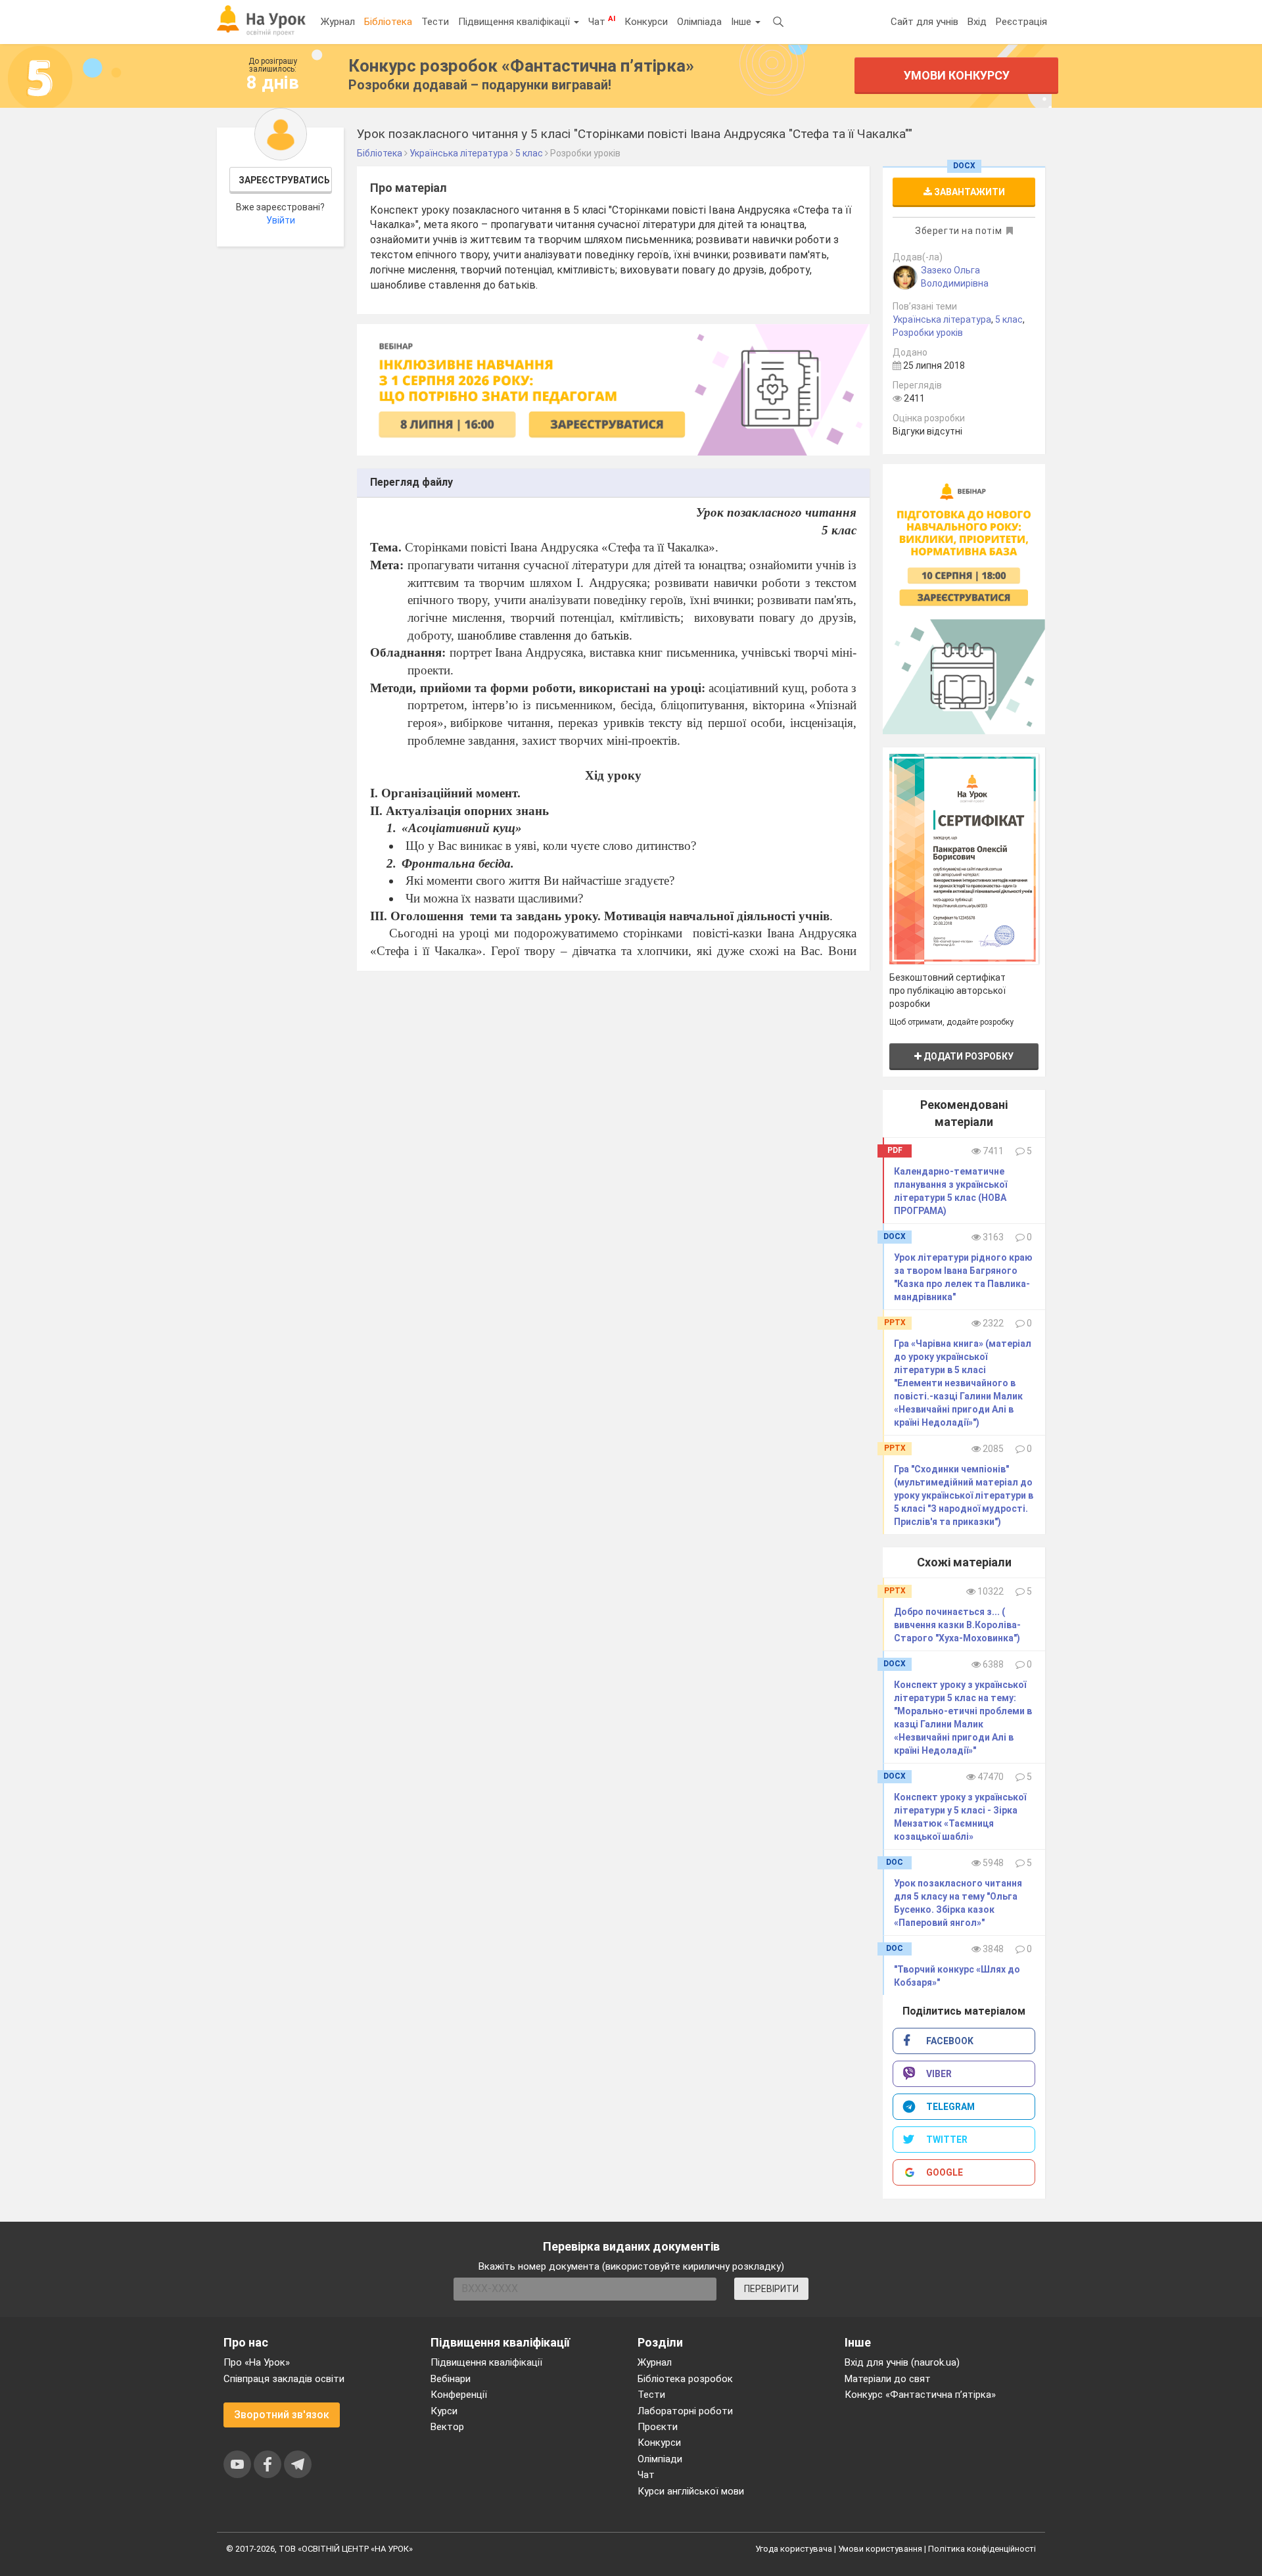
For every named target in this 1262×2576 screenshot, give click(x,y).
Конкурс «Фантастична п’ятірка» (920, 2395)
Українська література (942, 319)
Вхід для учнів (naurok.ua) (902, 2362)
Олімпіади (660, 2459)
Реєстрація (1021, 22)
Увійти (281, 220)
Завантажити (969, 192)
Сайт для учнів (924, 22)
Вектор (447, 2427)
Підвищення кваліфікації (515, 22)
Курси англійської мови (691, 2491)
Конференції (459, 2395)
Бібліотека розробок (685, 2379)
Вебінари (451, 2379)
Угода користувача (794, 2549)
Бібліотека (388, 22)
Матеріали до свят (888, 2379)
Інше (742, 22)
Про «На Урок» (257, 2362)
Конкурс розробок (521, 66)
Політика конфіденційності (982, 2549)
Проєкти (658, 2427)
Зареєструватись (284, 180)
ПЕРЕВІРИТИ (771, 2289)
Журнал (338, 22)
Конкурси (646, 22)
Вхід (977, 22)
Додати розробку (968, 1056)
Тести (435, 22)
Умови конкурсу (957, 75)
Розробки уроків (928, 333)
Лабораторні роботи (685, 2411)
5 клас (1009, 319)
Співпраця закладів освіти (284, 2379)
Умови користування (880, 2549)
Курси (444, 2411)
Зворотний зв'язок (282, 2415)
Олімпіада (699, 22)
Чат (602, 21)
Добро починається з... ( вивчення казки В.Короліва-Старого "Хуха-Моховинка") (957, 1625)
